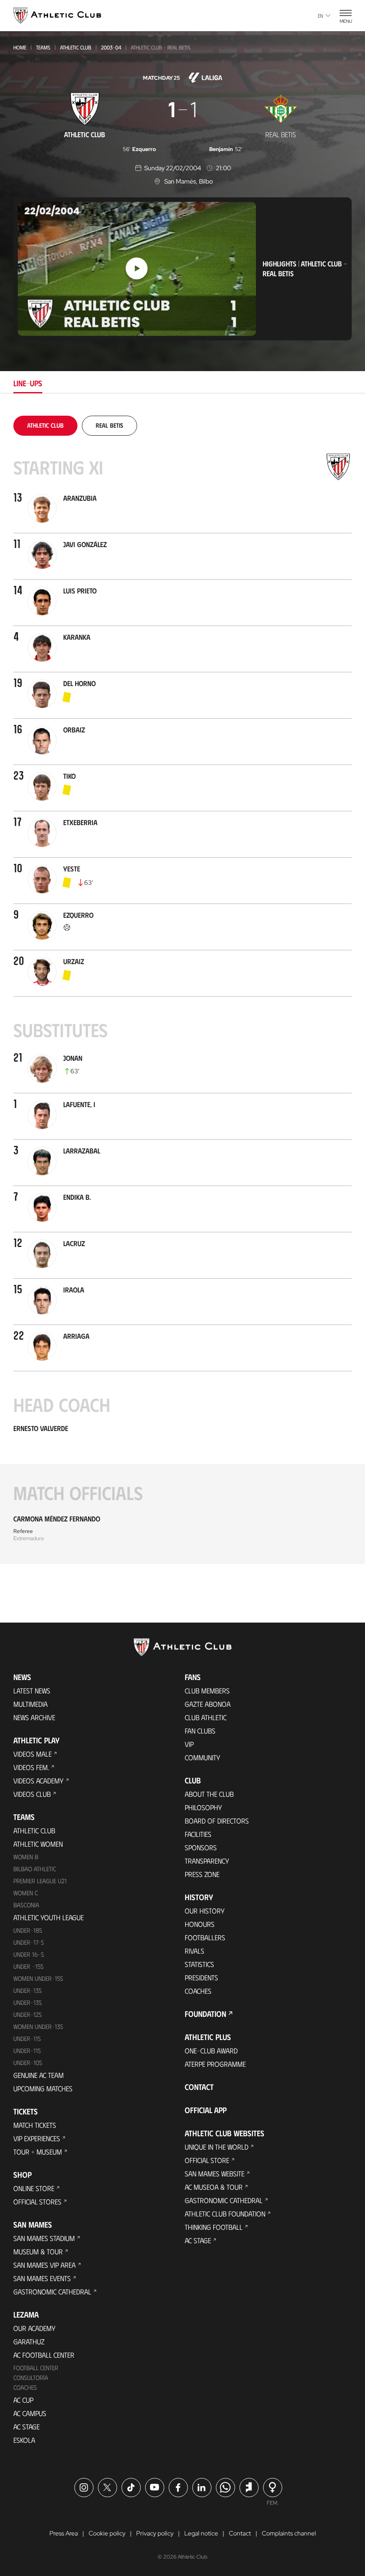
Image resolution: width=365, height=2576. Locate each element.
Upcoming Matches (43, 2088)
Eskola (24, 2440)
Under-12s (28, 2014)
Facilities (198, 1834)
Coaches (25, 2387)
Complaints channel (289, 2533)
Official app (206, 2110)
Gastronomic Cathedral (52, 2292)
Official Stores (37, 2202)
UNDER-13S (28, 2002)
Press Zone (202, 1874)
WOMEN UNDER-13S (38, 2026)
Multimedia (30, 1704)
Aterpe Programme (215, 2064)
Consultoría (31, 2378)
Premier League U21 (40, 1881)
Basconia (26, 1905)
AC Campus (30, 2413)
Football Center (36, 2368)
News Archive (34, 1717)
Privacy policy (155, 2533)
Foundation (205, 2014)
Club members (207, 1691)
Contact (199, 2087)
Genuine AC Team (39, 2075)
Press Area (64, 2533)
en (320, 16)
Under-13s (28, 1990)
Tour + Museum (38, 2152)
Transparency (207, 1861)
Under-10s (28, 2063)
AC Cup (23, 2400)
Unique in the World (217, 2147)
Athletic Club (76, 47)
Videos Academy (39, 1781)
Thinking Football (214, 2227)
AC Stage (26, 2427)
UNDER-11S (27, 2038)
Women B (26, 1857)
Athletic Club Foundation (225, 2214)
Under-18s (28, 1930)
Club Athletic (206, 1717)
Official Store (207, 2160)
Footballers (205, 1937)
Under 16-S (29, 1954)
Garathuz (29, 2341)
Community (203, 1757)
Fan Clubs (200, 1731)
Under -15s (28, 1966)
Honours (200, 1924)
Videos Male (32, 1754)
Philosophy (203, 1807)
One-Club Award (211, 2051)
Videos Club (32, 1794)
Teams (43, 47)
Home (20, 47)
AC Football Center (44, 2355)
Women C (26, 1893)
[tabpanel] (182, 990)
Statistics (199, 1964)
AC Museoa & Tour (214, 2187)
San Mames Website (215, 2173)
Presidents (201, 1977)
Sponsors (201, 1847)
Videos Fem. (31, 1767)
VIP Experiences (37, 2138)
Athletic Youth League (49, 1917)
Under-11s (27, 2051)
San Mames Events (42, 2278)
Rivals (195, 1951)
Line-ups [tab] (28, 383)
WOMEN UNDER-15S (38, 1978)
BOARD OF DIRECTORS (217, 1821)
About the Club (209, 1794)
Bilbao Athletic (35, 1869)
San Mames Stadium (44, 2238)
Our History (205, 1911)
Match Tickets (35, 2125)
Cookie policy (107, 2533)
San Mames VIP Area (45, 2265)
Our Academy (34, 2328)
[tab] (45, 425)
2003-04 (111, 47)
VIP (189, 1744)
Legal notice (201, 2533)
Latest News (32, 1691)
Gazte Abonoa (208, 1704)
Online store (34, 2188)
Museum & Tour (38, 2251)
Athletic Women (38, 1844)
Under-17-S (29, 1942)
